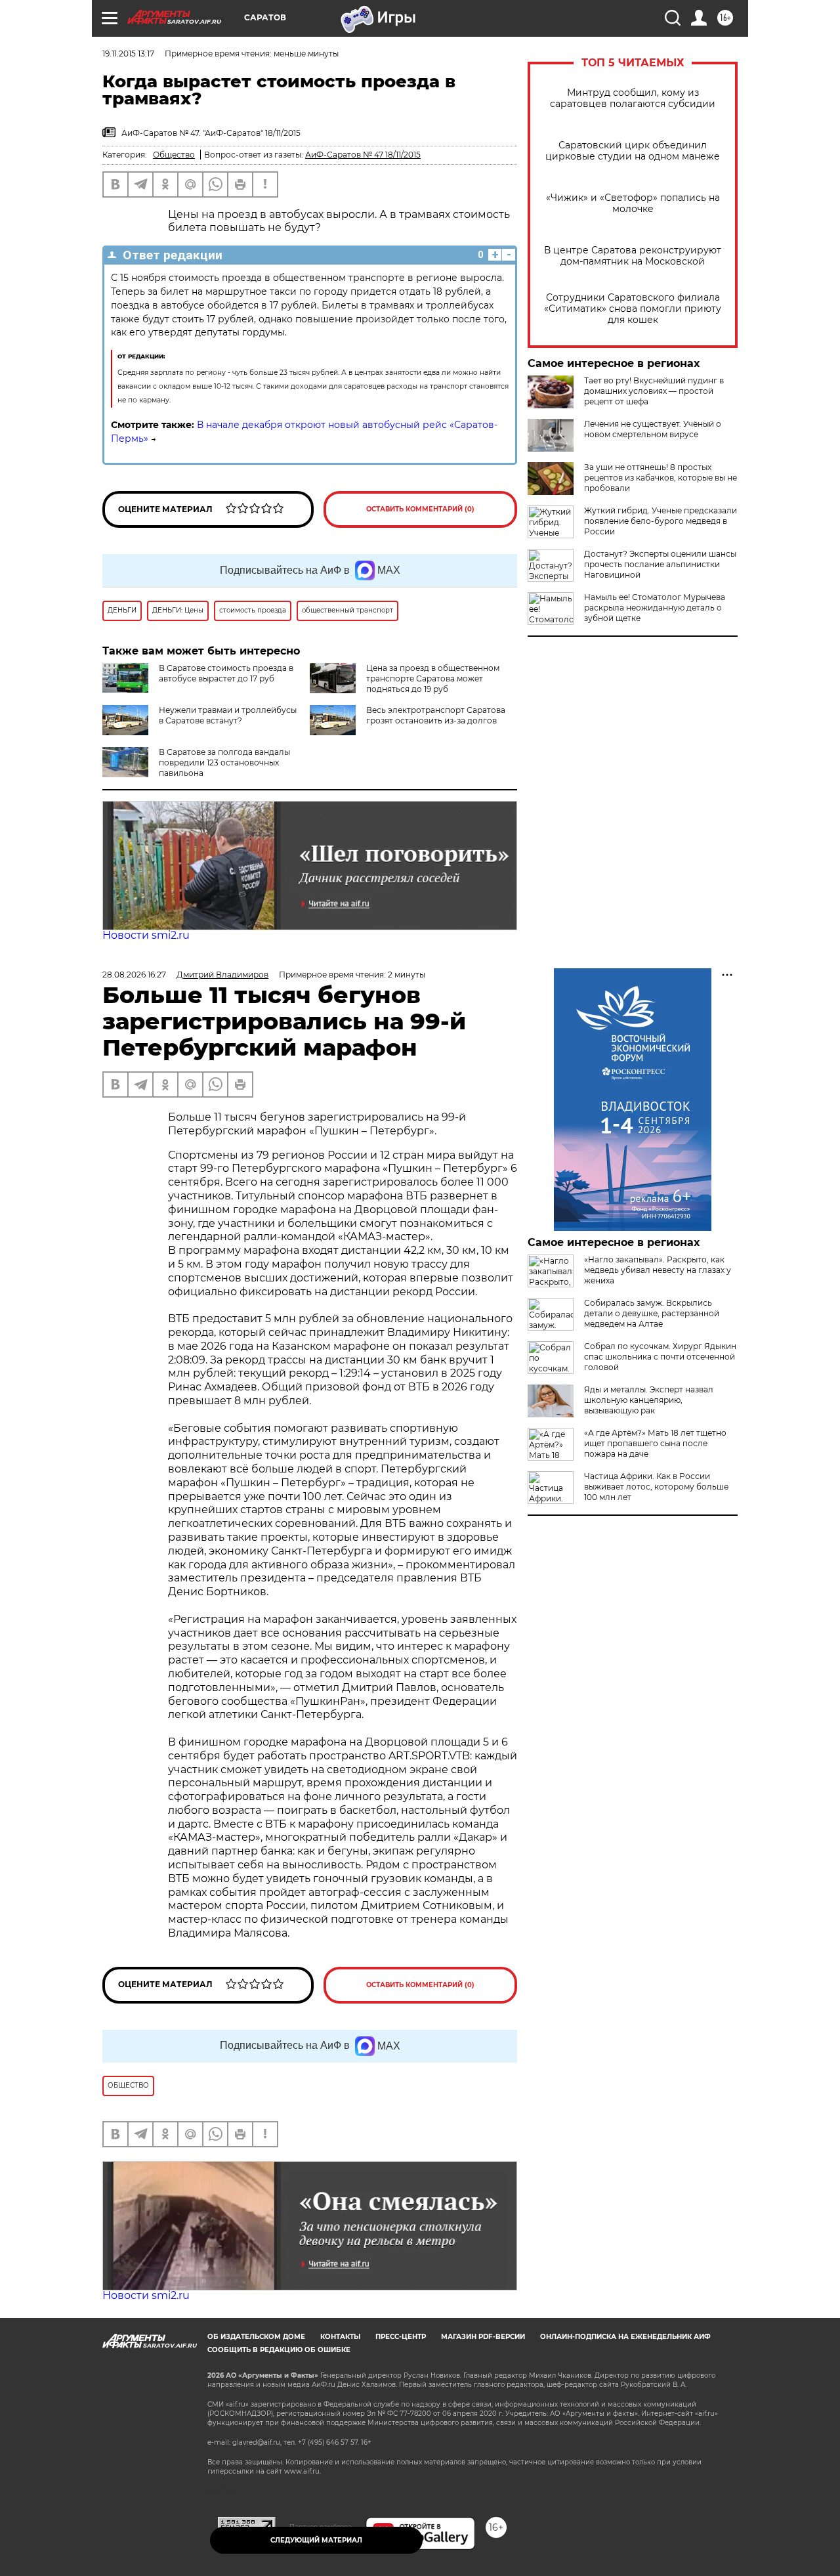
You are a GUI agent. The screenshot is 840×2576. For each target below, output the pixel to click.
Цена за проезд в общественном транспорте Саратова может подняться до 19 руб (433, 678)
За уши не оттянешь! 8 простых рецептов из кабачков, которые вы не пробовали (661, 478)
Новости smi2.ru (146, 935)
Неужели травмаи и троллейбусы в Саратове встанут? (228, 715)
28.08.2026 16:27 (134, 975)
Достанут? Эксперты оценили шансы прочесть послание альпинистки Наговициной (660, 564)
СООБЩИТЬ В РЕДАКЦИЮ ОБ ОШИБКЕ (279, 2350)
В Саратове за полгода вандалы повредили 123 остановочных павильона (224, 762)
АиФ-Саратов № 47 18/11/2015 (363, 155)
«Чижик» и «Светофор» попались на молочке (633, 204)
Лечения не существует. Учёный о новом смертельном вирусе (653, 429)
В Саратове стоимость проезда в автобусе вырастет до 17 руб (226, 673)
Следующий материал (316, 2540)
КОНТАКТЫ (340, 2337)
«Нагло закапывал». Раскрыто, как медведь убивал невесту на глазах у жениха (658, 1270)
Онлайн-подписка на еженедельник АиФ (625, 2337)
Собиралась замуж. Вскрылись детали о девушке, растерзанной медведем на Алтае (652, 1313)
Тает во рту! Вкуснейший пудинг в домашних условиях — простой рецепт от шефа (654, 391)
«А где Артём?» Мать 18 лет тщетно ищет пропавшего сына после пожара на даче (655, 1443)
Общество (174, 155)
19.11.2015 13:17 (128, 54)
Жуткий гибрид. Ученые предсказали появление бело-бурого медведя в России (661, 521)
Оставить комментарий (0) (420, 509)
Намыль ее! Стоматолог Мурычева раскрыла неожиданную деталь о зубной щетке (655, 608)
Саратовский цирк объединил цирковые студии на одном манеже (633, 151)
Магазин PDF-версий (483, 2337)
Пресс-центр (401, 2337)
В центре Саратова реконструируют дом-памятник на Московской (633, 256)
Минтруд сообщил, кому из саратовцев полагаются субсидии (633, 98)
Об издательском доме (256, 2337)
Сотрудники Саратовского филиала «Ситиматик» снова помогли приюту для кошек (633, 309)
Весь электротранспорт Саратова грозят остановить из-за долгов (436, 715)
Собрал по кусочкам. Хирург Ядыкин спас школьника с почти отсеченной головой (660, 1357)
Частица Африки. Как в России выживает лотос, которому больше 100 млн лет (656, 1487)
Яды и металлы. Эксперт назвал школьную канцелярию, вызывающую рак (649, 1400)
